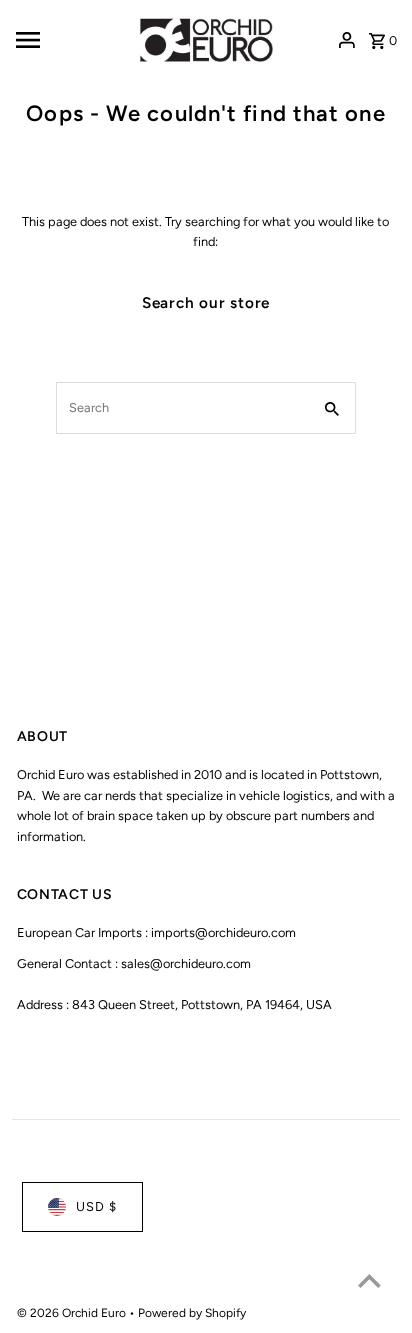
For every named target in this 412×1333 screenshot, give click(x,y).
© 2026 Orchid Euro (73, 1313)
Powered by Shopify (192, 1313)
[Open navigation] (68, 40)
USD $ (96, 1206)
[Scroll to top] (369, 1280)
